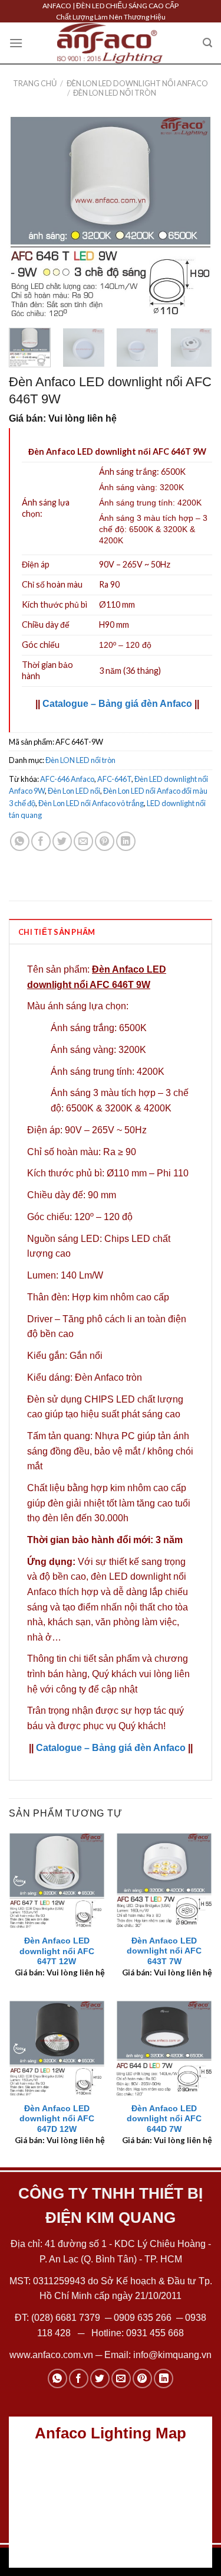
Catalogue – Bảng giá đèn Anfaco (117, 704)
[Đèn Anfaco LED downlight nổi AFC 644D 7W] (164, 2048)
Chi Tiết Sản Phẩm (57, 932)
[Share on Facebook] (41, 841)
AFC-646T (114, 779)
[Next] (193, 217)
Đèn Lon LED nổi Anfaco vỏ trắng (91, 803)
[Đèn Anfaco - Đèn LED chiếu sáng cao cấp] (110, 43)
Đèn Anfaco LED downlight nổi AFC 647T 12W (57, 1951)
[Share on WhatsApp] (20, 841)
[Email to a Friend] (83, 841)
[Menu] (16, 43)
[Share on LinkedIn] (126, 841)
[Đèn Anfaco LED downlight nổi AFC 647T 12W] (57, 1881)
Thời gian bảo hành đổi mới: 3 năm (105, 1540)
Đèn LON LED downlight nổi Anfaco (137, 83)
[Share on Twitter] (62, 841)
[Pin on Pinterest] (105, 841)
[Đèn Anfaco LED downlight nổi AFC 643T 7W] (164, 1881)
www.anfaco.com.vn (51, 2355)
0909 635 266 (143, 2318)
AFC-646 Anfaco (67, 779)
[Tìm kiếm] (207, 43)
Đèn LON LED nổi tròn (115, 93)
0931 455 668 (155, 2333)
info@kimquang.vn (172, 2355)
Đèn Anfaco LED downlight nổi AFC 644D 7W (164, 2119)
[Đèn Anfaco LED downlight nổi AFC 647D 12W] (57, 2048)
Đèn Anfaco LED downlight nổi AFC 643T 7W (164, 1951)
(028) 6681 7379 (67, 2318)
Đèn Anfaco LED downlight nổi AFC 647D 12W (57, 2119)
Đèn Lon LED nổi (74, 791)
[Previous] (28, 217)
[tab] (111, 931)
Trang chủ (35, 83)
